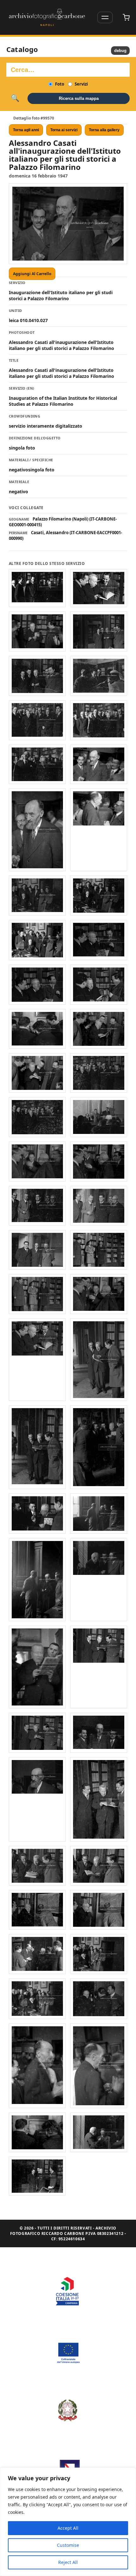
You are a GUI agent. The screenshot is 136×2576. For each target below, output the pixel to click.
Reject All (68, 2562)
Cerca (15, 98)
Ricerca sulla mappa (79, 98)
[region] (68, 2522)
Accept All (68, 2528)
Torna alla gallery (104, 130)
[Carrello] (126, 17)
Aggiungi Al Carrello (32, 274)
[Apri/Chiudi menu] (105, 17)
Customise (68, 2545)
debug (120, 51)
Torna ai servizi (64, 130)
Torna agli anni (26, 130)
